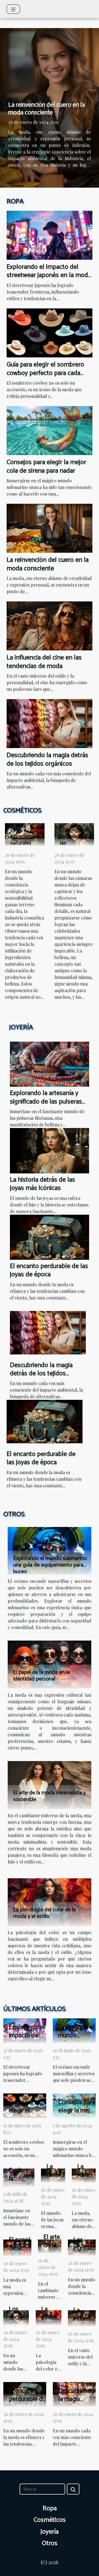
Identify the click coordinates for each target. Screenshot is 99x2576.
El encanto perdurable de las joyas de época (49, 1270)
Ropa (50, 2508)
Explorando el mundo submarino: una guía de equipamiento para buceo (50, 1565)
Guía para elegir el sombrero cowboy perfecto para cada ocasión (45, 373)
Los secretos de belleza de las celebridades (75, 840)
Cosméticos (50, 2520)
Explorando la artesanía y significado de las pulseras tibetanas (46, 1102)
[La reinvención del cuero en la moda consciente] (50, 528)
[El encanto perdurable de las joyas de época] (50, 1237)
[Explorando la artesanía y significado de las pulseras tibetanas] (50, 1063)
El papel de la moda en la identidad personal (42, 1676)
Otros (50, 2543)
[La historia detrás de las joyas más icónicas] (50, 1150)
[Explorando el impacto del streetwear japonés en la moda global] (50, 235)
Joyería (50, 2532)
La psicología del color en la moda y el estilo (45, 1913)
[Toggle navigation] (13, 9)
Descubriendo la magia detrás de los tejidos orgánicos (47, 759)
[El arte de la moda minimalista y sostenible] (50, 1784)
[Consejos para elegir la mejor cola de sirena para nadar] (50, 430)
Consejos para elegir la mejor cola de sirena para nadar (46, 466)
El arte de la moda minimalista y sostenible (50, 1796)
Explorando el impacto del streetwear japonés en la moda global (49, 275)
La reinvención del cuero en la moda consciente (47, 109)
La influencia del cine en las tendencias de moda (44, 662)
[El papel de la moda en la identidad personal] (50, 1664)
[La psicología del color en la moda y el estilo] (50, 1902)
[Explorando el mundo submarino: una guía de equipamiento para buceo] (50, 1550)
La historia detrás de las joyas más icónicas (42, 1184)
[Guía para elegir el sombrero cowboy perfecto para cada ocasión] (50, 332)
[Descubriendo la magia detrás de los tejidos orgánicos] (50, 723)
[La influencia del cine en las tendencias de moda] (50, 625)
